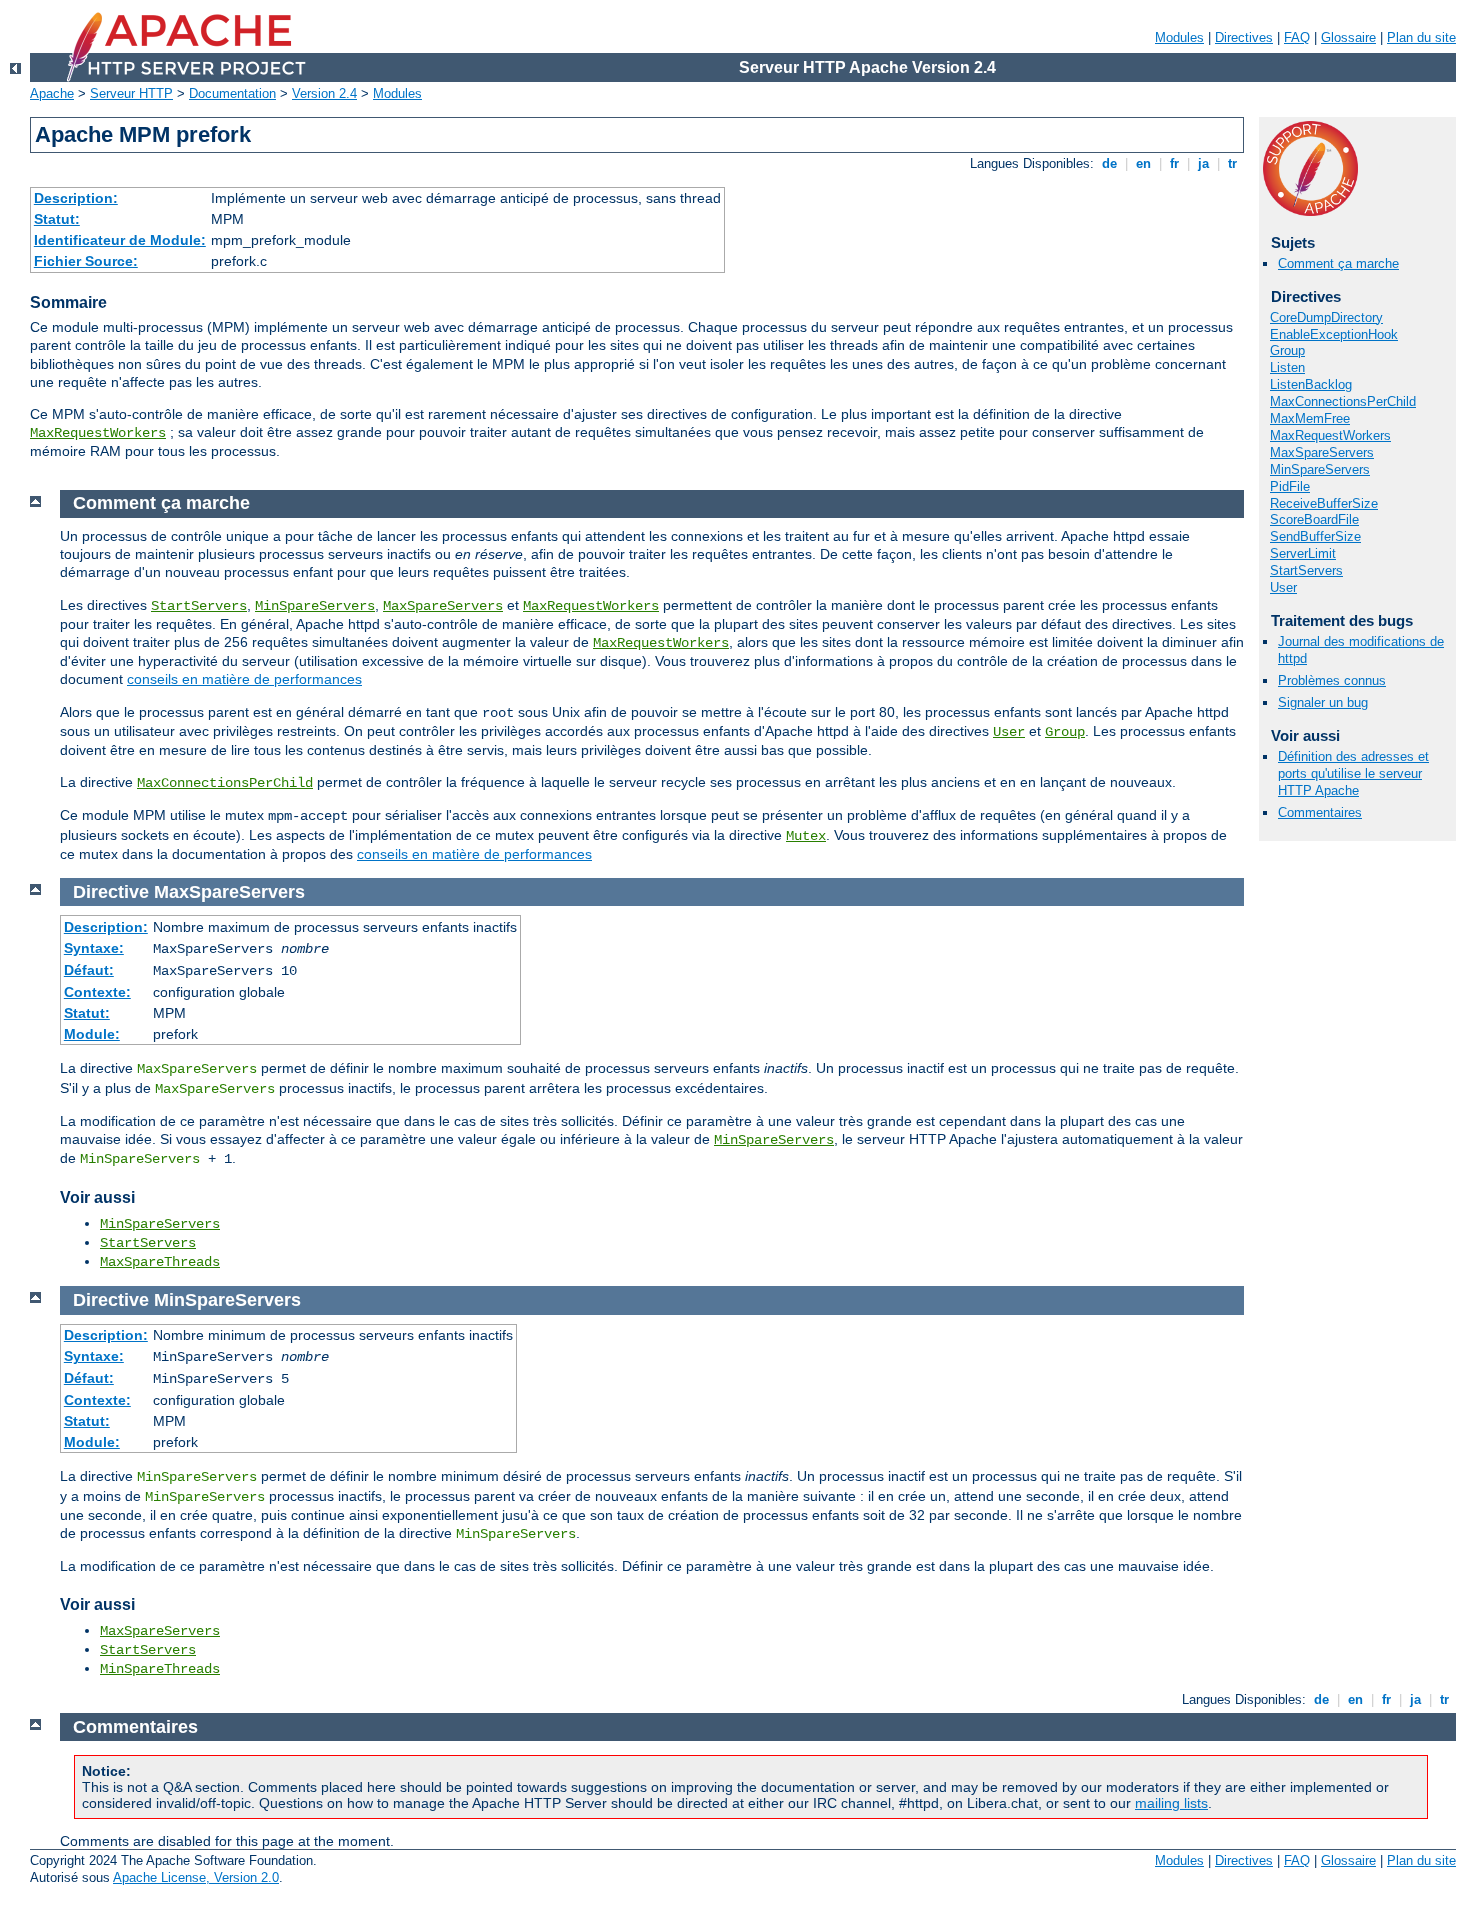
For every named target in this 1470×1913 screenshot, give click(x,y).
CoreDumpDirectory (1326, 317)
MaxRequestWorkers (98, 433)
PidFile (1290, 486)
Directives (1244, 37)
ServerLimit (1303, 553)
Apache (52, 93)
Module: (92, 1034)
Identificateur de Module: (120, 240)
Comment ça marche (1338, 263)
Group (1287, 350)
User (1283, 587)
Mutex (806, 836)
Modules (1179, 37)
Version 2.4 (324, 93)
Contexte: (97, 992)
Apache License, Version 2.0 (196, 1877)
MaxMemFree (1310, 418)
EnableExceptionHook (1334, 334)
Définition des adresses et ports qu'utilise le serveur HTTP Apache (1353, 773)
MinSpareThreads (160, 1669)
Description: (76, 198)
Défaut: (89, 970)
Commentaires (1320, 812)
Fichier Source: (86, 261)
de (1109, 163)
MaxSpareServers (1322, 452)
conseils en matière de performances (244, 679)
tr (1232, 163)
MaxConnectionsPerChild (1343, 401)
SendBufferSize (1315, 536)
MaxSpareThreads (160, 1262)
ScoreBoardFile (1314, 519)
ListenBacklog (1311, 384)
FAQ (1297, 37)
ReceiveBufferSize (1324, 503)
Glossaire (1348, 37)
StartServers (1306, 570)
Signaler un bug (1323, 702)
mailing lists (1171, 1803)
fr (1174, 163)
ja (1203, 163)
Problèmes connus (1332, 680)
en (1143, 163)
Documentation (232, 93)
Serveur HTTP (131, 93)
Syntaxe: (94, 948)
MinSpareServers (1320, 469)
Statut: (57, 219)
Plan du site (1421, 37)
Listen (1287, 367)
